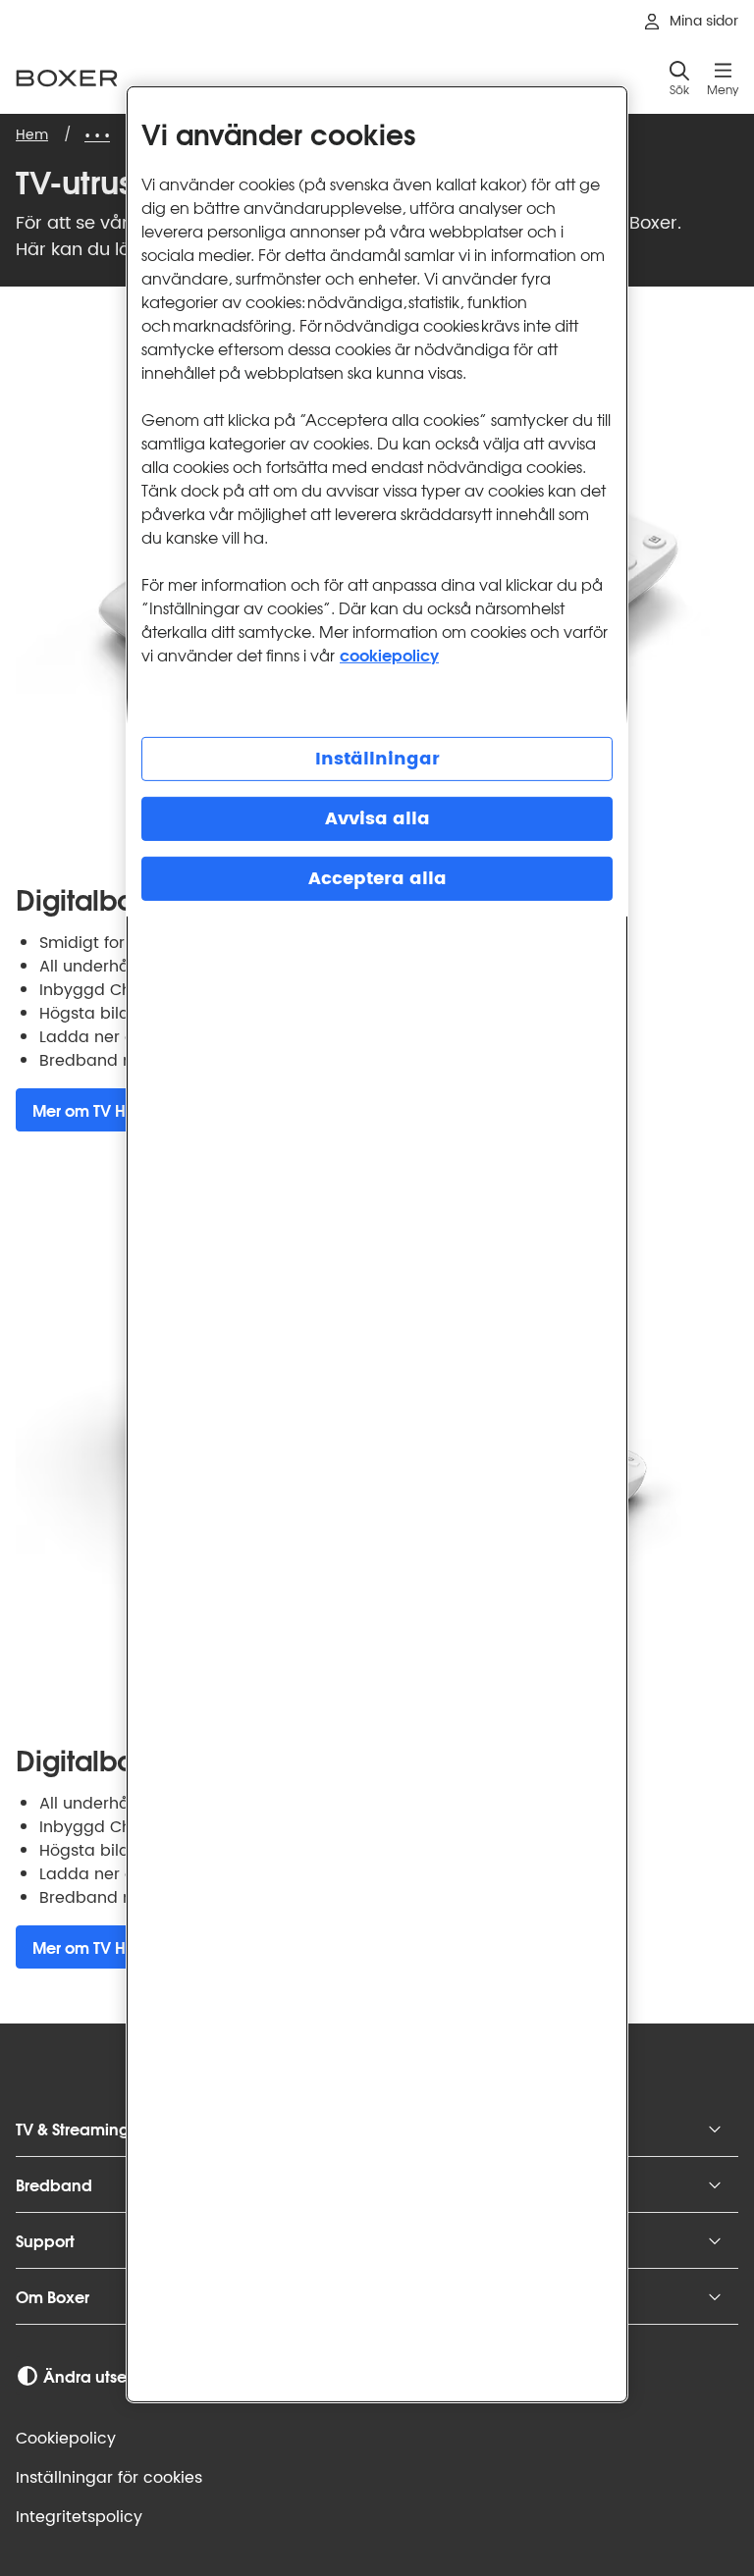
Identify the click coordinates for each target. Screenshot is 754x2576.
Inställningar (377, 759)
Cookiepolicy (66, 2439)
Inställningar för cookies (109, 2478)
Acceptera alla (377, 879)
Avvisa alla (377, 819)
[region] (377, 1245)
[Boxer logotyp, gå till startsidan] (67, 78)
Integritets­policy (79, 2517)
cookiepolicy (389, 654)
